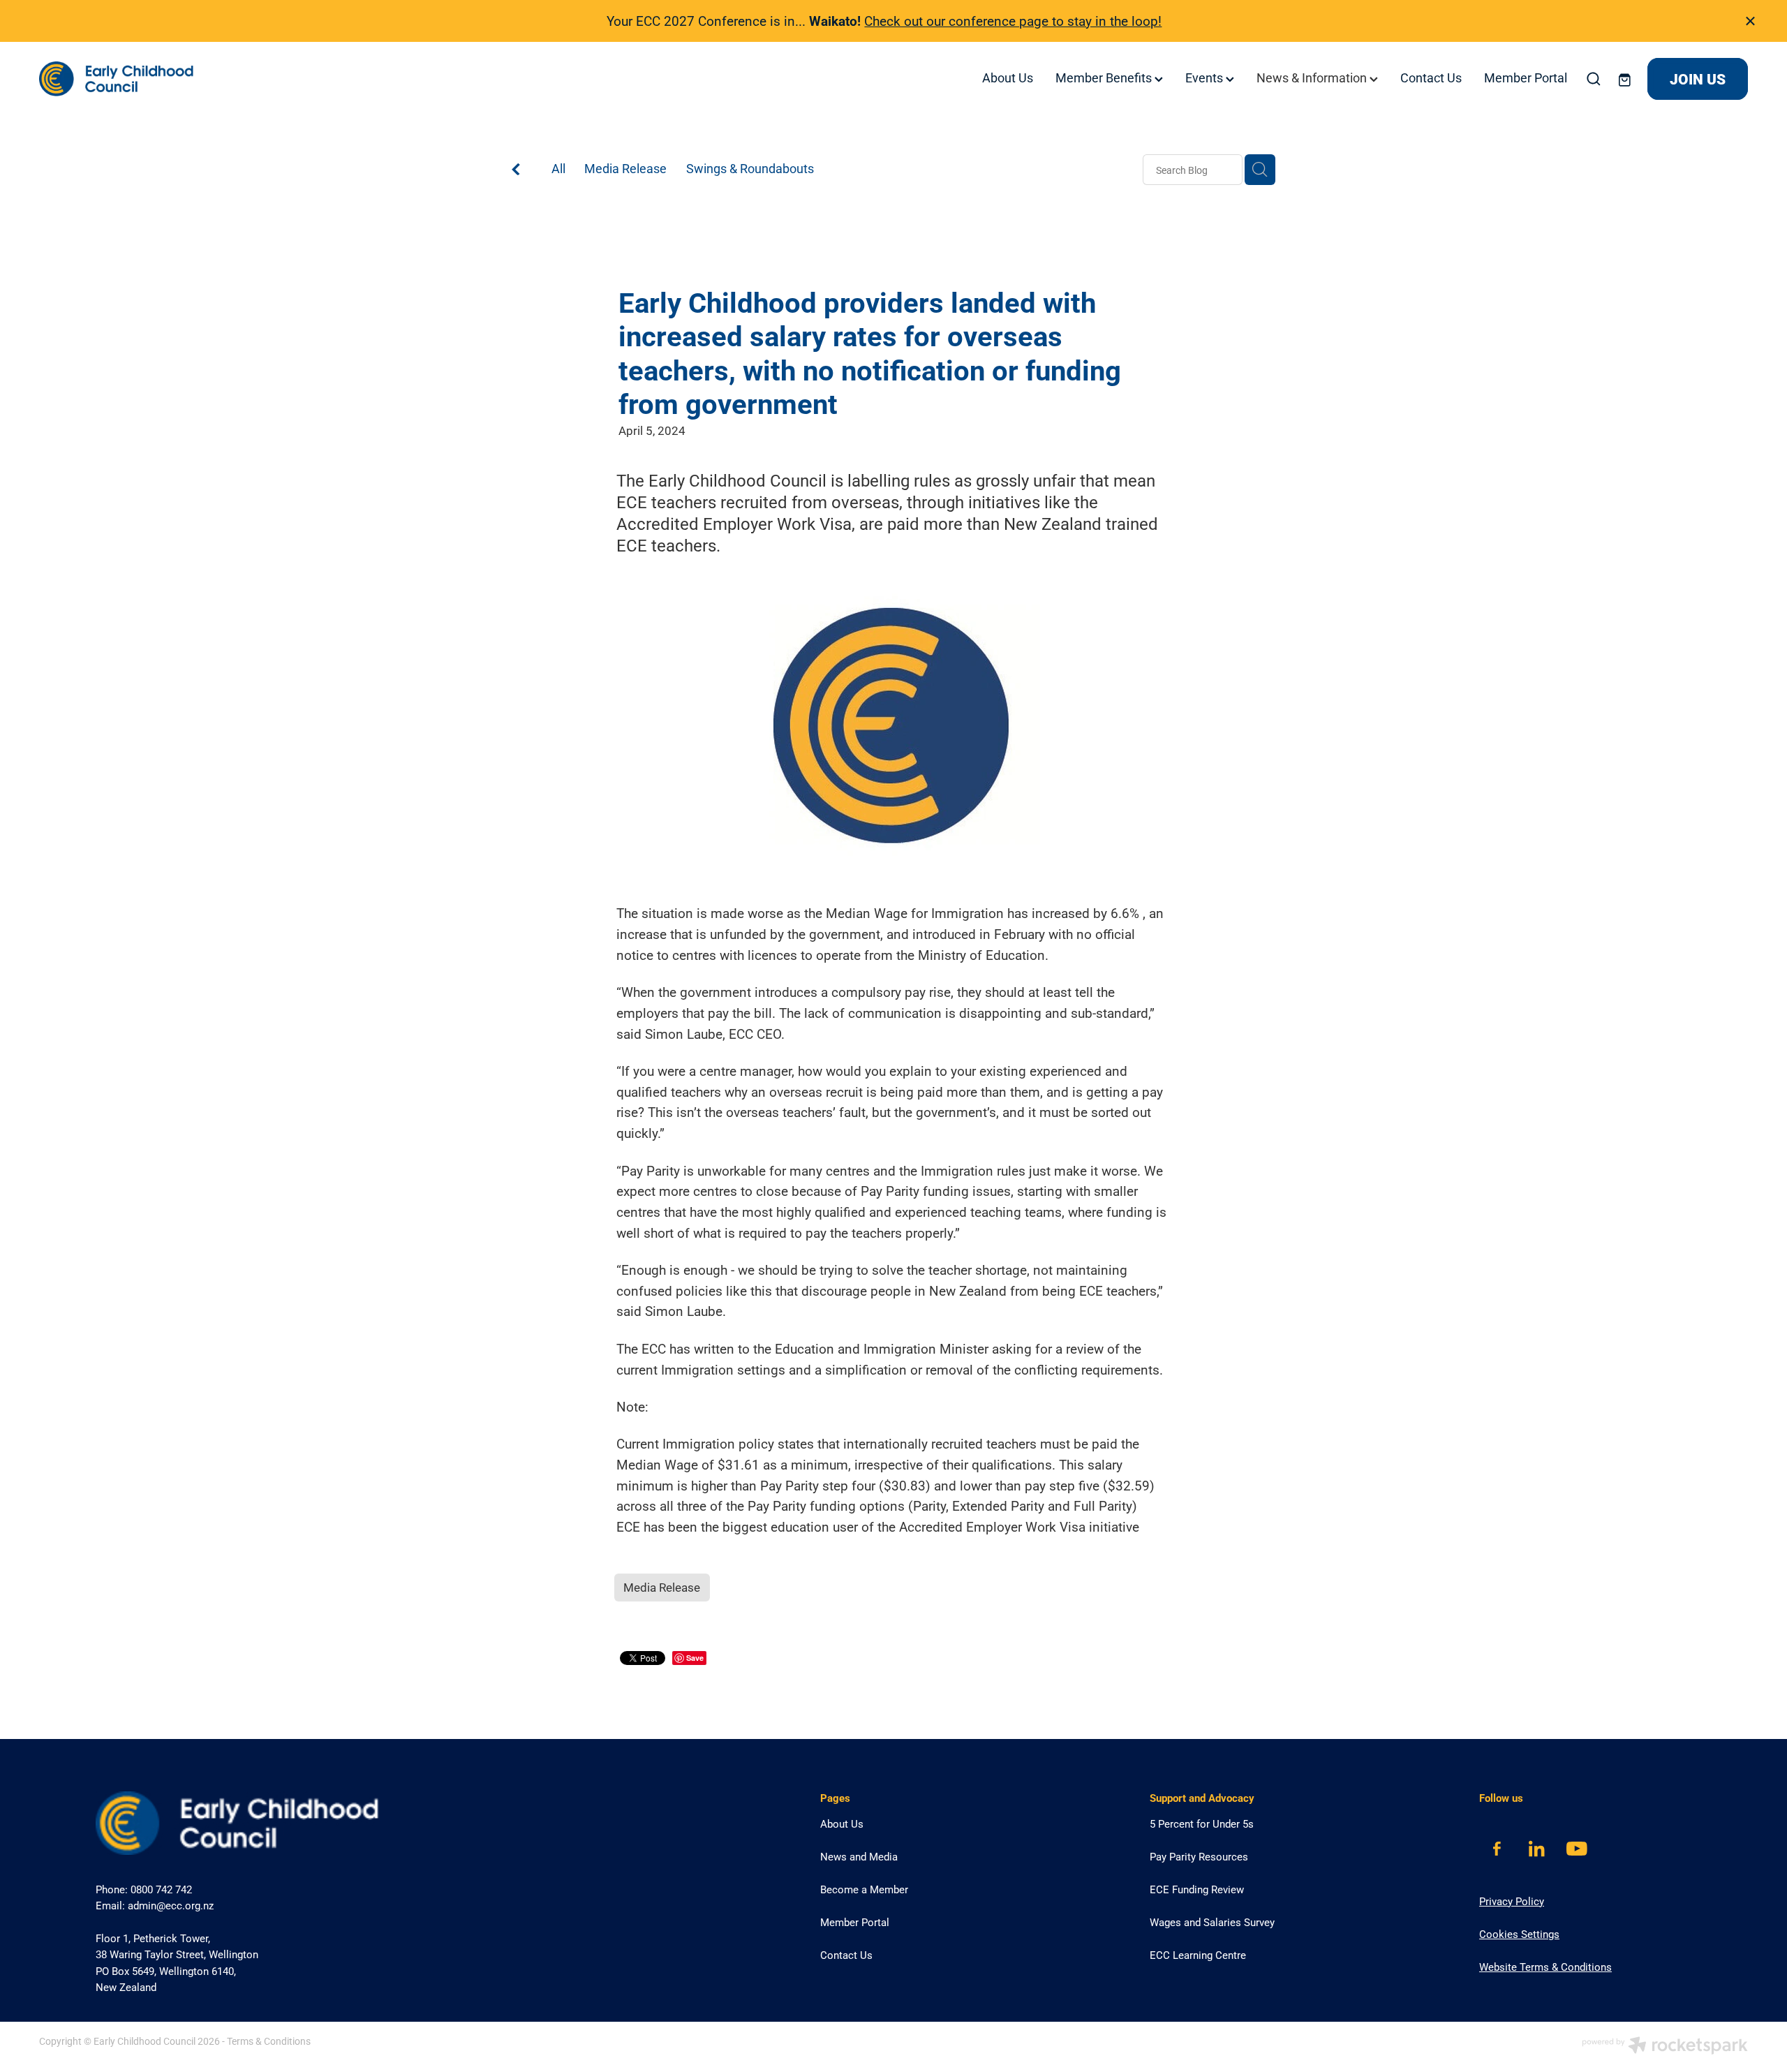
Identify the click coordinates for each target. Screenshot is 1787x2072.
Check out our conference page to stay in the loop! (1013, 21)
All (558, 168)
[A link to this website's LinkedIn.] (1537, 1849)
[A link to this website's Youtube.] (1577, 1849)
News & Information (1313, 77)
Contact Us (1431, 77)
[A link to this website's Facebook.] (1497, 1849)
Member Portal (1526, 77)
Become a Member (864, 1889)
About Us (1008, 77)
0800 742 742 (161, 1889)
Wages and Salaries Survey (1212, 1922)
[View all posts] (516, 171)
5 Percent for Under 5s (1202, 1823)
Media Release (625, 168)
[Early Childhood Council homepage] (210, 79)
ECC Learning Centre (1198, 1955)
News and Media (859, 1856)
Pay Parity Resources (1199, 1856)
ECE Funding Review (1197, 1889)
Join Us (1698, 79)
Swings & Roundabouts (750, 168)
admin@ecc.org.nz (171, 1905)
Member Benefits (1105, 77)
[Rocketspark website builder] (1665, 2047)
